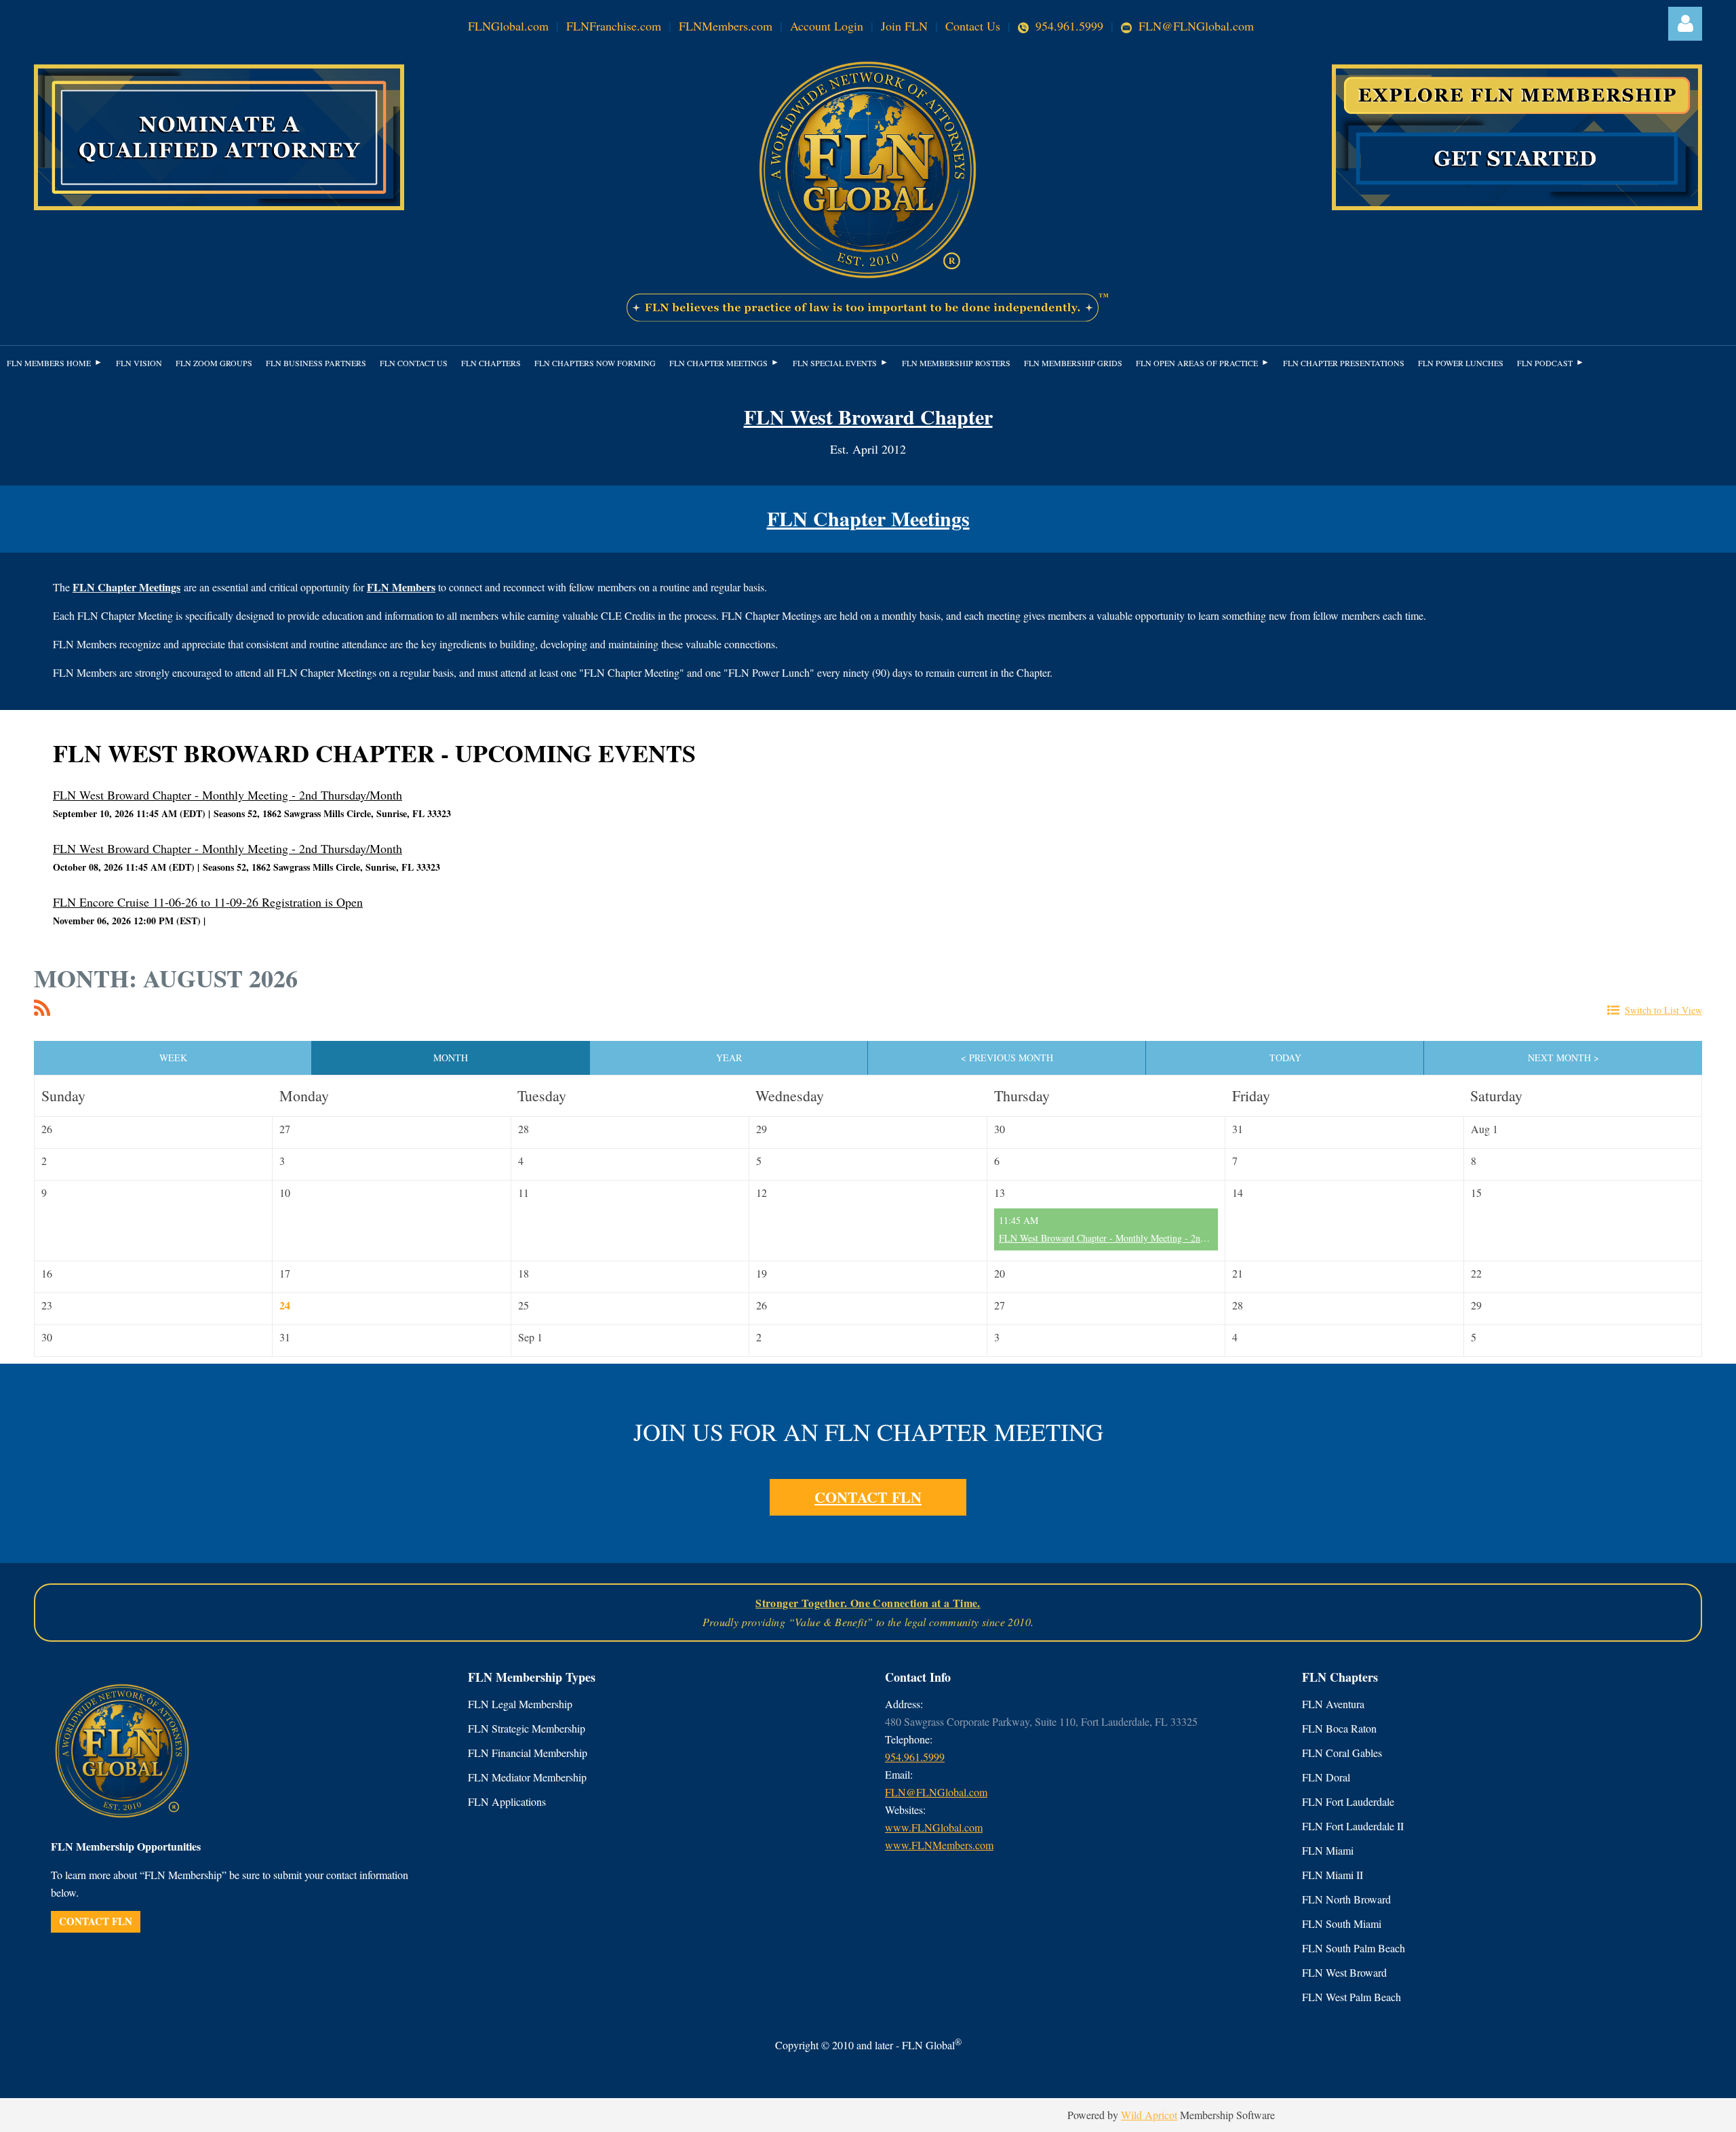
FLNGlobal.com (508, 26)
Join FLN (904, 26)
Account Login (827, 26)
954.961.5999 (1069, 26)
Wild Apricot (1149, 2115)
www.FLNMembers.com (939, 1845)
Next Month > (1563, 1058)
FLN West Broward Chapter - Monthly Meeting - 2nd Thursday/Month (228, 795)
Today (1285, 1058)
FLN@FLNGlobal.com (1195, 26)
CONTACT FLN (868, 1497)
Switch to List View (1663, 1010)
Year (729, 1058)
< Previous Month (1007, 1058)
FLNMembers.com (726, 26)
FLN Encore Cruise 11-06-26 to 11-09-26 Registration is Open (208, 902)
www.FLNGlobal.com (934, 1827)
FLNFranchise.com (614, 26)
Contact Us (973, 26)
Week (173, 1058)
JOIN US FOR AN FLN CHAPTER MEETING (868, 1432)
